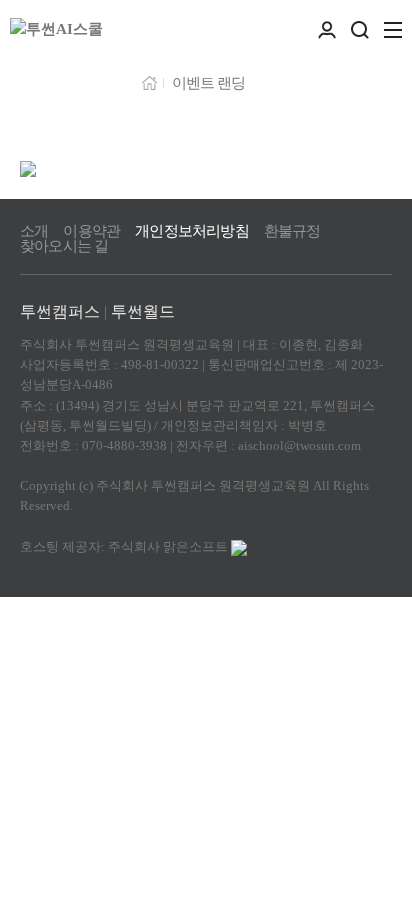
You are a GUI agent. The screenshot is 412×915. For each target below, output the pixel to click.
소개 (34, 231)
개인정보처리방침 (192, 231)
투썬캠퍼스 (60, 311)
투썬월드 (143, 311)
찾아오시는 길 (64, 246)
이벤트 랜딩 (208, 83)
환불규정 (292, 231)
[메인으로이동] (149, 81)
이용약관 (91, 231)
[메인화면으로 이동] (56, 30)
